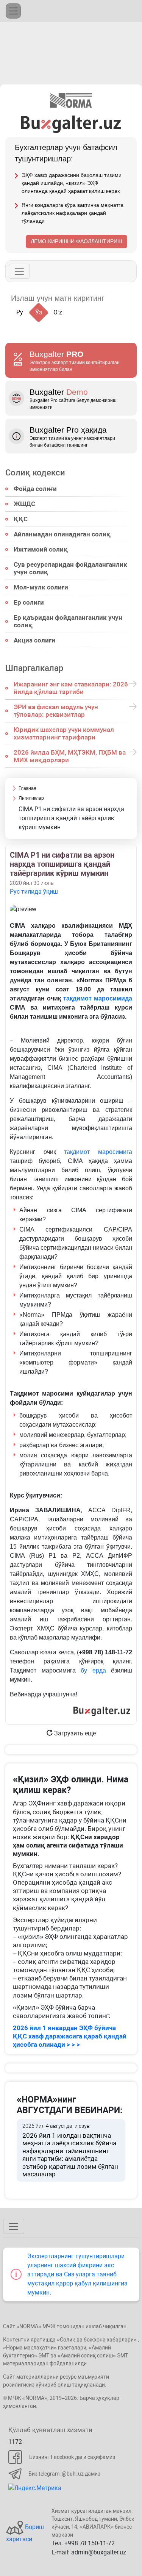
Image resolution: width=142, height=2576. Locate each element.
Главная (27, 788)
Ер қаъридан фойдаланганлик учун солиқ (68, 621)
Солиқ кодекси (35, 472)
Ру (20, 312)
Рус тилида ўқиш (34, 892)
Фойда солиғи (35, 489)
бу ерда (93, 1670)
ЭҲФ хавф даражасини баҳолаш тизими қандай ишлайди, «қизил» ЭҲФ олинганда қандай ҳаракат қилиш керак (72, 183)
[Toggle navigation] (13, 11)
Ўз (39, 312)
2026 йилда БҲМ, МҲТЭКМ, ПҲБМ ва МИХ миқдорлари (70, 756)
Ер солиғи (29, 602)
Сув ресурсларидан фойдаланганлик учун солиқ (70, 568)
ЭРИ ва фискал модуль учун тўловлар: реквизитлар (56, 711)
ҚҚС (21, 519)
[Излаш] (118, 298)
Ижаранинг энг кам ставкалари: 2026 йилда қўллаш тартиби (71, 688)
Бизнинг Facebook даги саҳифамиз (72, 2457)
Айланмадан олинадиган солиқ (62, 534)
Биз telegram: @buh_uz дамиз (64, 2474)
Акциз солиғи (34, 640)
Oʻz (58, 312)
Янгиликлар (31, 798)
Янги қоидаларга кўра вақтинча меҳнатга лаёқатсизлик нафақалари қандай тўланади (73, 213)
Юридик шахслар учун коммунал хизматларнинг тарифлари (64, 733)
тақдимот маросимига (98, 1152)
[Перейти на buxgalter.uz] (71, 124)
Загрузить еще (74, 1733)
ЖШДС (24, 504)
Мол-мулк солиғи (41, 587)
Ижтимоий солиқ (41, 549)
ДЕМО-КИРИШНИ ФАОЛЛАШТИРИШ (76, 241)
